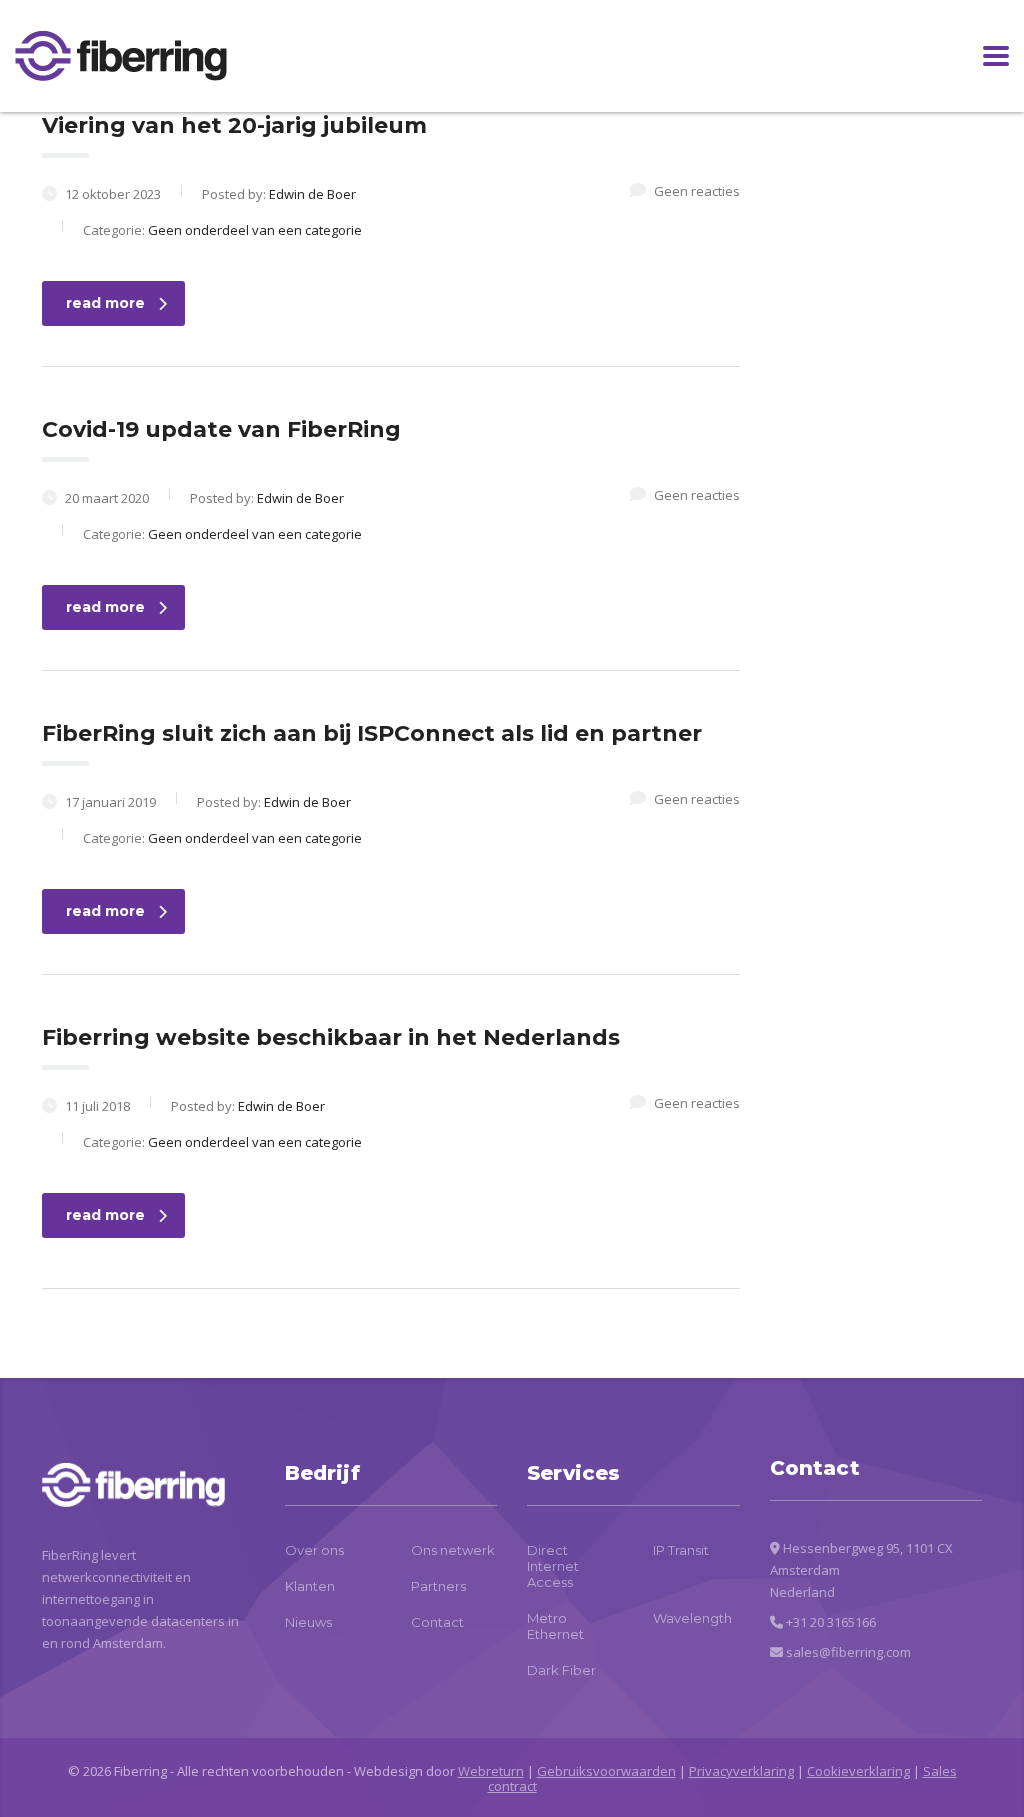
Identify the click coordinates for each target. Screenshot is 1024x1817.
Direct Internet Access (553, 1566)
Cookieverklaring (858, 1771)
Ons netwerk (453, 1550)
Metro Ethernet (555, 1626)
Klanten (310, 1586)
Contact (437, 1622)
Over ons (314, 1550)
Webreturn (491, 1771)
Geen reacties (697, 191)
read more (105, 303)
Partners (438, 1586)
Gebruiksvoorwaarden (606, 1771)
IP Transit (681, 1550)
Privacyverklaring (741, 1771)
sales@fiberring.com (848, 1652)
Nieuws (308, 1622)
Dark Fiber (561, 1670)
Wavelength (692, 1618)
